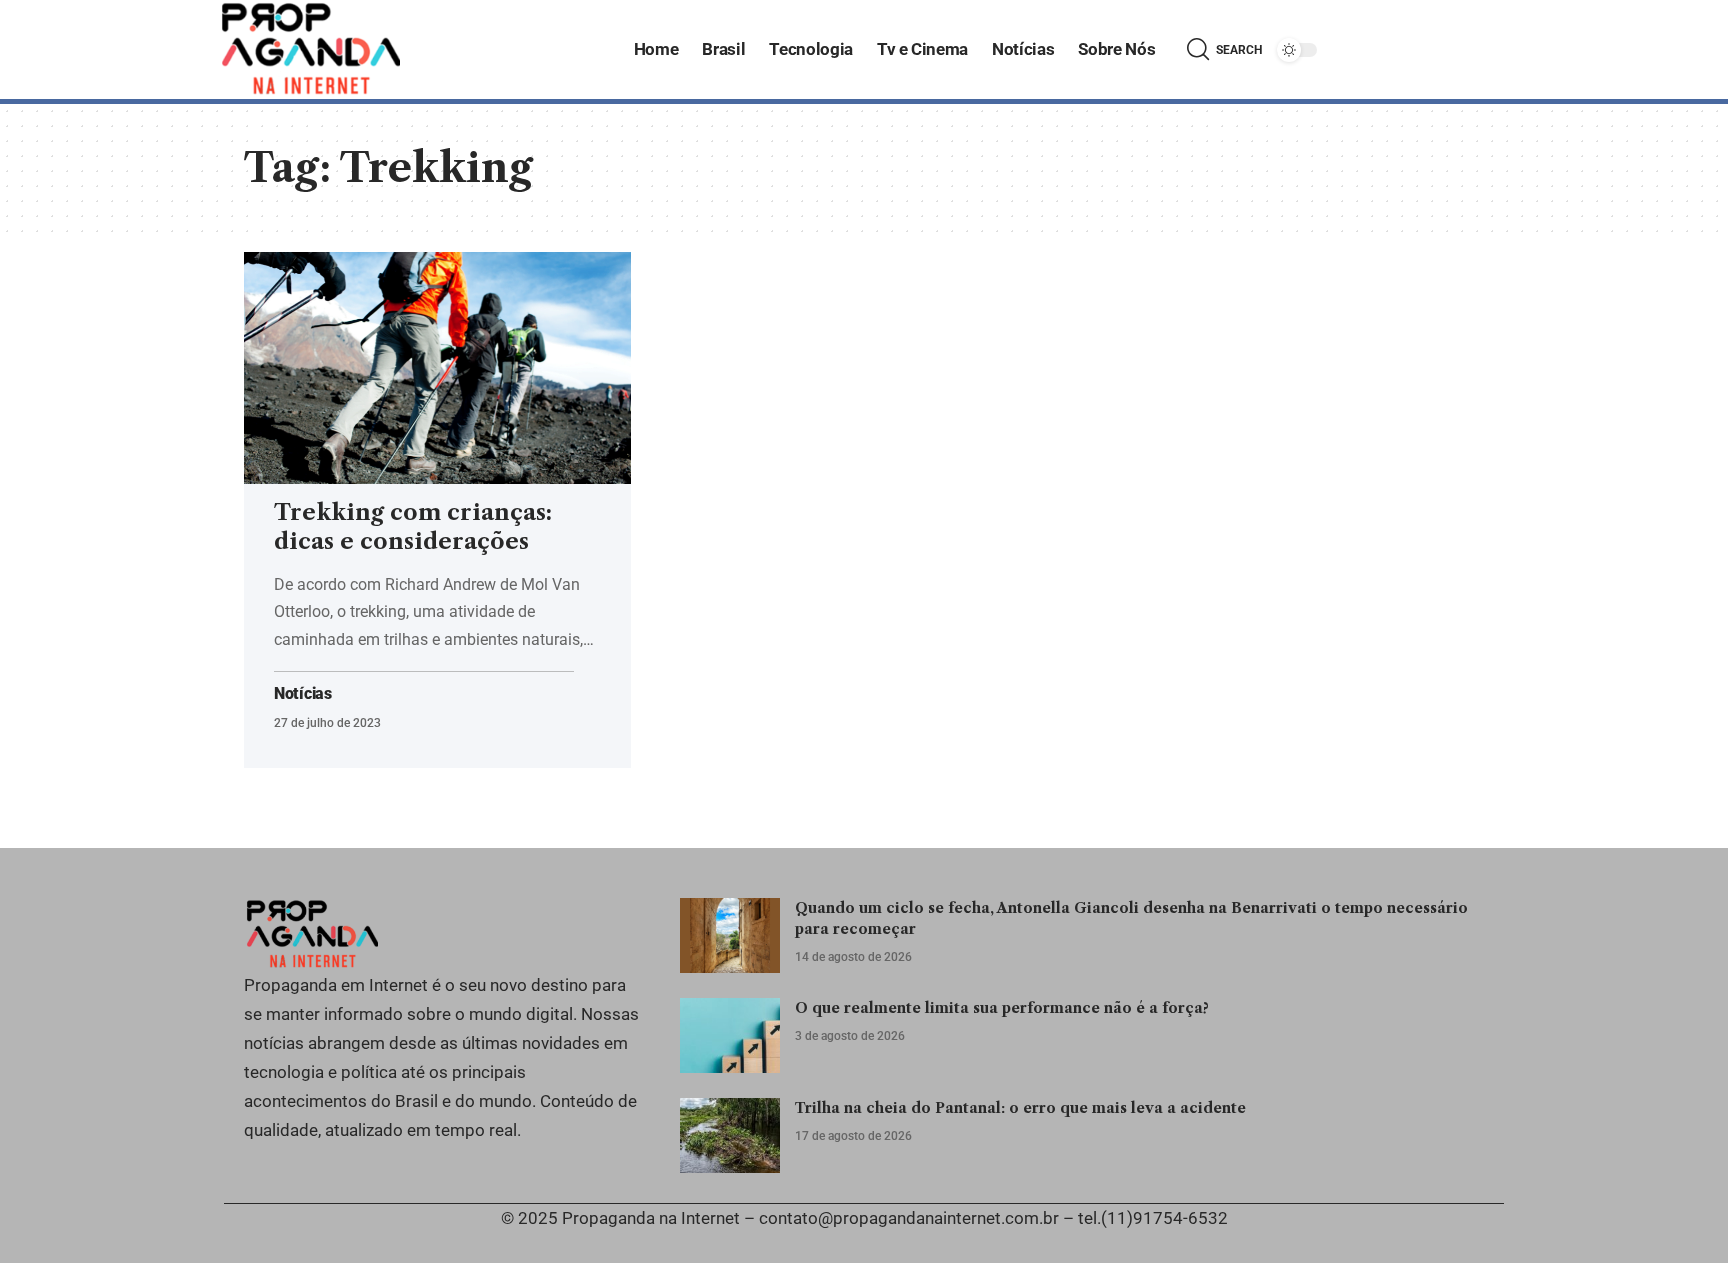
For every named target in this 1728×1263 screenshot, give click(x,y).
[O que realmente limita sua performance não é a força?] (730, 1035)
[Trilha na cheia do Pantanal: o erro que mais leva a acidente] (730, 1135)
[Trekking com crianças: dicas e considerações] (437, 368)
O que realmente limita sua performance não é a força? (1002, 1008)
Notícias (303, 694)
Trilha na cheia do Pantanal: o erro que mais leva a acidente (1020, 1108)
